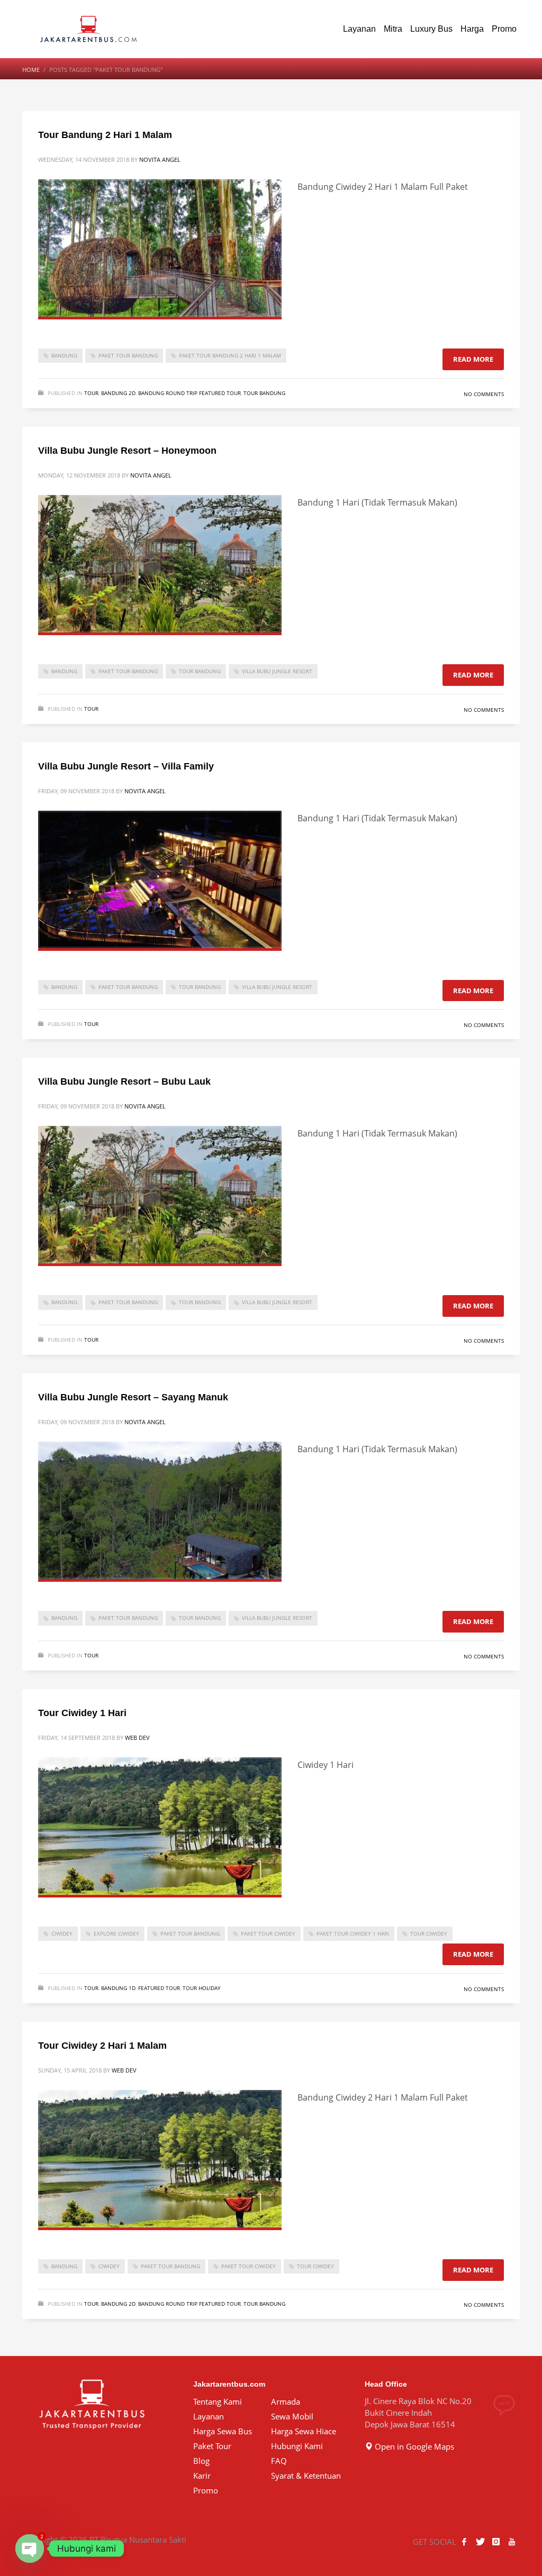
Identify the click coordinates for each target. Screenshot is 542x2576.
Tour (91, 393)
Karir (202, 2476)
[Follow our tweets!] (480, 2542)
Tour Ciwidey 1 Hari (82, 1713)
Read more (473, 359)
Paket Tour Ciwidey (268, 1933)
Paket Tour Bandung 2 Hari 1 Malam (230, 355)
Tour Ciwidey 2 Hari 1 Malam (102, 2046)
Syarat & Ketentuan (306, 2476)
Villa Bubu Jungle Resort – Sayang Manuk (133, 1397)
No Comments (484, 394)
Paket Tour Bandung (128, 355)
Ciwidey (62, 1933)
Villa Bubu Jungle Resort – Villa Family (126, 766)
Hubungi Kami (297, 2446)
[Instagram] (496, 2542)
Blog (201, 2461)
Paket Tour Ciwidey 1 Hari (353, 1933)
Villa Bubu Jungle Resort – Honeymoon (127, 451)
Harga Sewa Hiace (304, 2431)
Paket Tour (212, 2446)
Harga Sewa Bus (223, 2431)
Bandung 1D (118, 1988)
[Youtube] (512, 2542)
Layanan (209, 2416)
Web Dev (137, 1738)
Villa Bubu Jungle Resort (277, 671)
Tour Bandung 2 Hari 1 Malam (105, 135)
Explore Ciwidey (116, 1933)
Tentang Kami (218, 2401)
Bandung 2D (118, 393)
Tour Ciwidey (429, 1933)
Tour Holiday (202, 1988)
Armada (286, 2401)
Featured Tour (220, 393)
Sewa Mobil (292, 2416)
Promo (206, 2490)
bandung (64, 355)
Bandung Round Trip (168, 393)
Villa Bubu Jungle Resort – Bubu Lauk (124, 1081)
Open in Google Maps (413, 2446)
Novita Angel (160, 159)
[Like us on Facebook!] (464, 2542)
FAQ (279, 2461)
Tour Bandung (264, 393)
